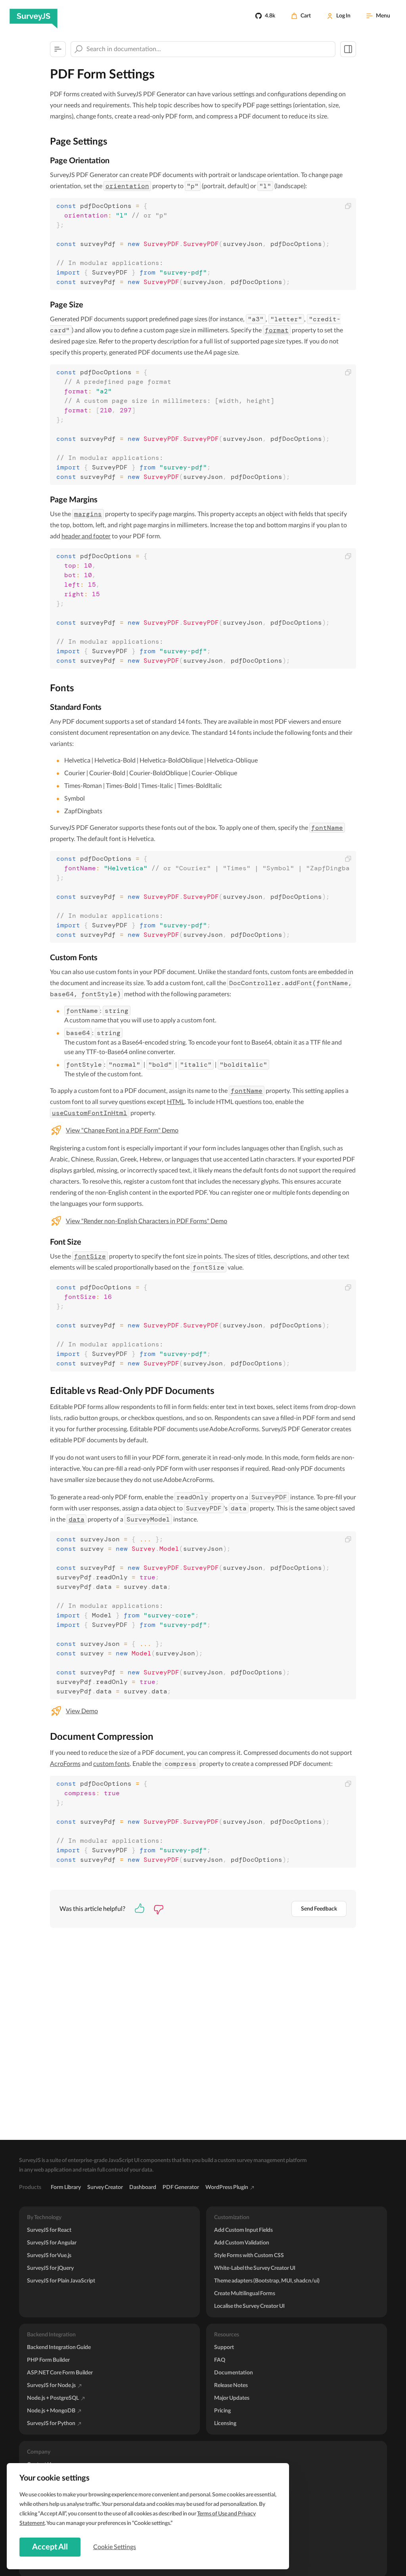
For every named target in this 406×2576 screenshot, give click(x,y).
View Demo (82, 1711)
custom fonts (111, 1764)
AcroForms (65, 1764)
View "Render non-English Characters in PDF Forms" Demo (147, 1221)
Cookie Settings (115, 2547)
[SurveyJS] (34, 16)
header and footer (86, 536)
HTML (176, 1102)
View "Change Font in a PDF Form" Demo (122, 1131)
